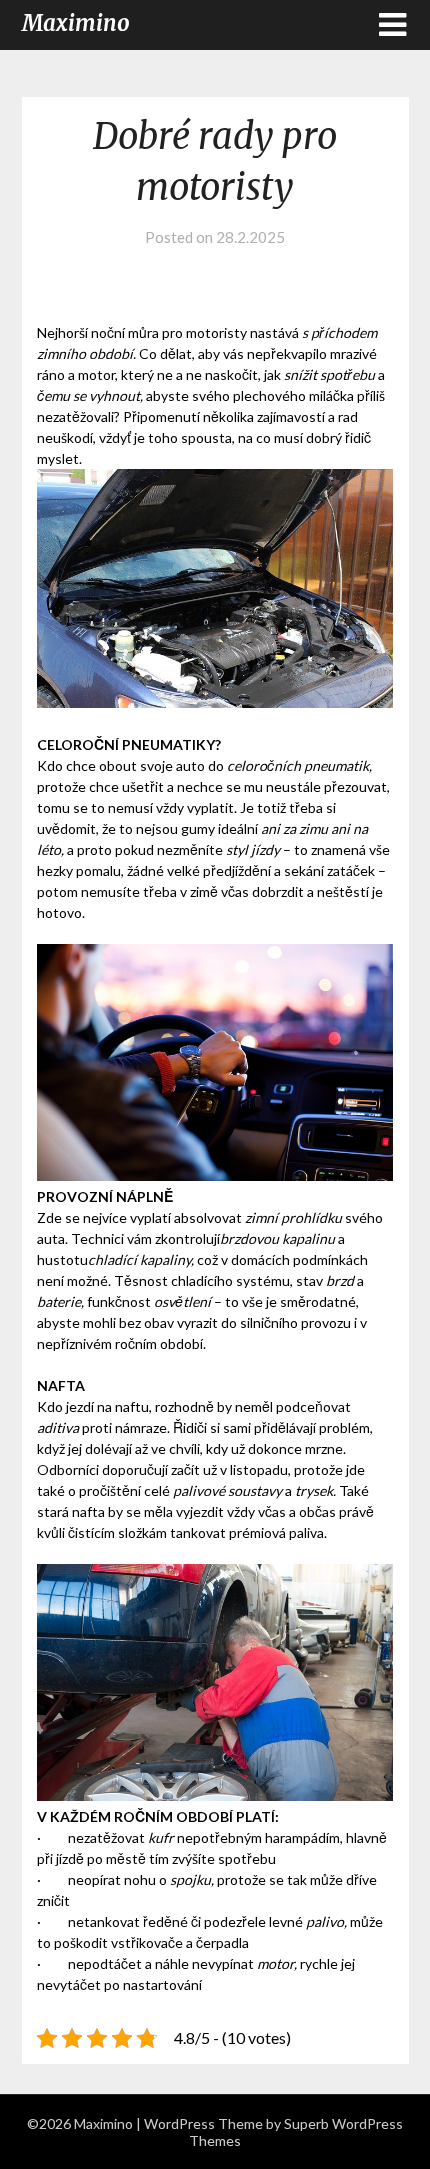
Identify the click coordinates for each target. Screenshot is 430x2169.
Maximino (76, 23)
